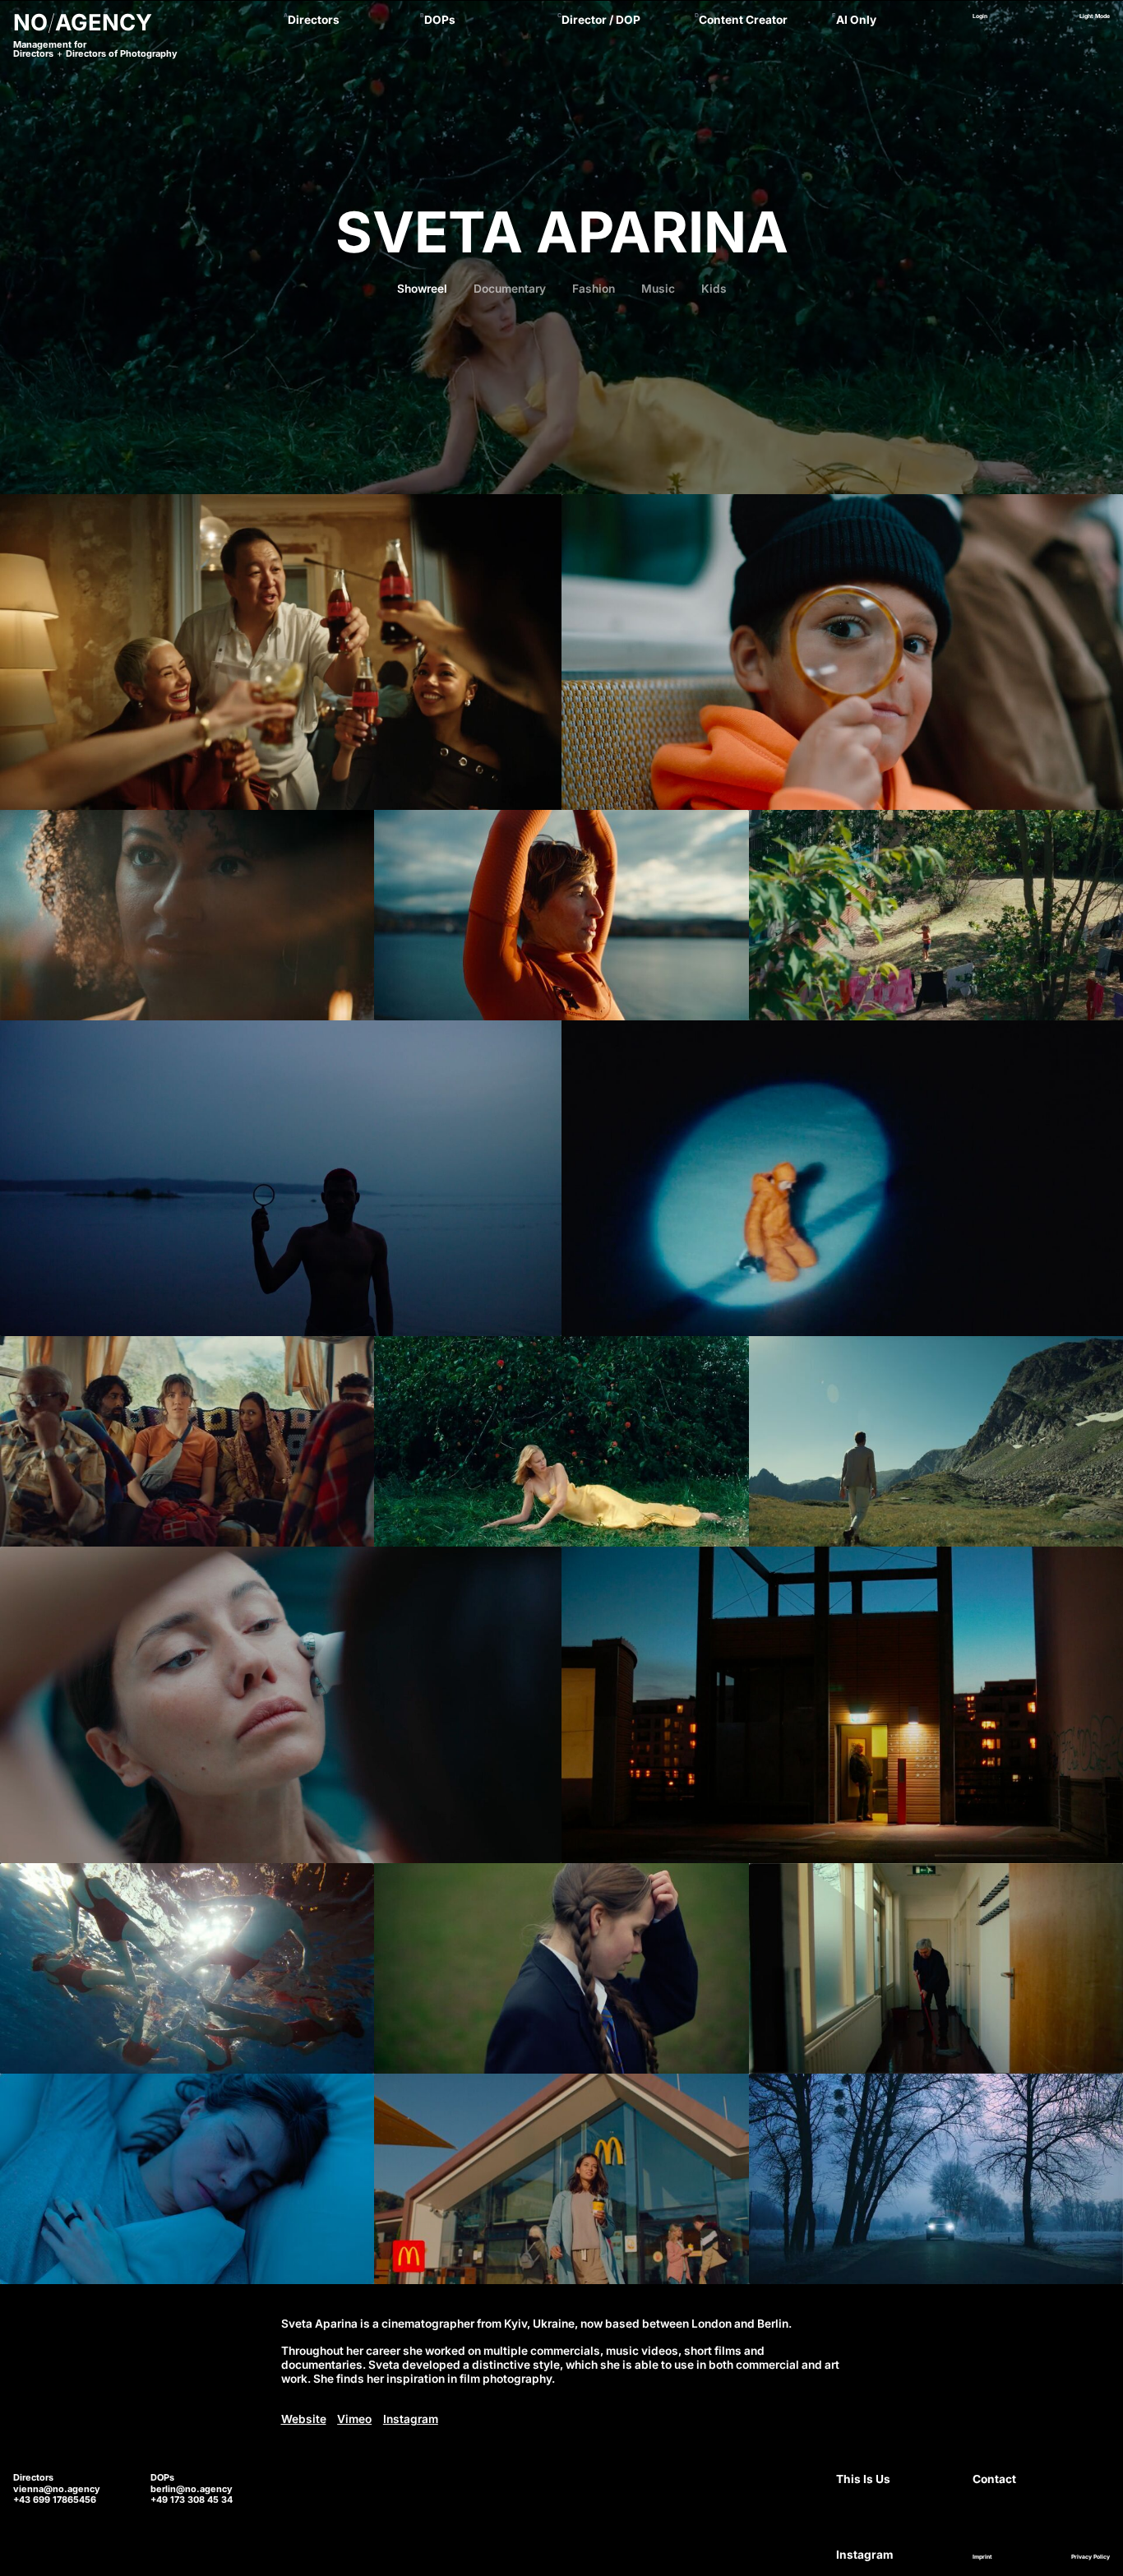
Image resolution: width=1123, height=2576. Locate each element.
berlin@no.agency (192, 2489)
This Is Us (863, 2479)
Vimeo (354, 2419)
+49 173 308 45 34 (192, 2500)
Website (304, 2419)
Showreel (422, 289)
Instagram (411, 2419)
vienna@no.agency (57, 2489)
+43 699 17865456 (55, 2500)
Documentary (510, 289)
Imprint (982, 2557)
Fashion (594, 289)
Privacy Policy (1091, 2557)
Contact (994, 2479)
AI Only (856, 20)
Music (658, 289)
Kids (714, 289)
